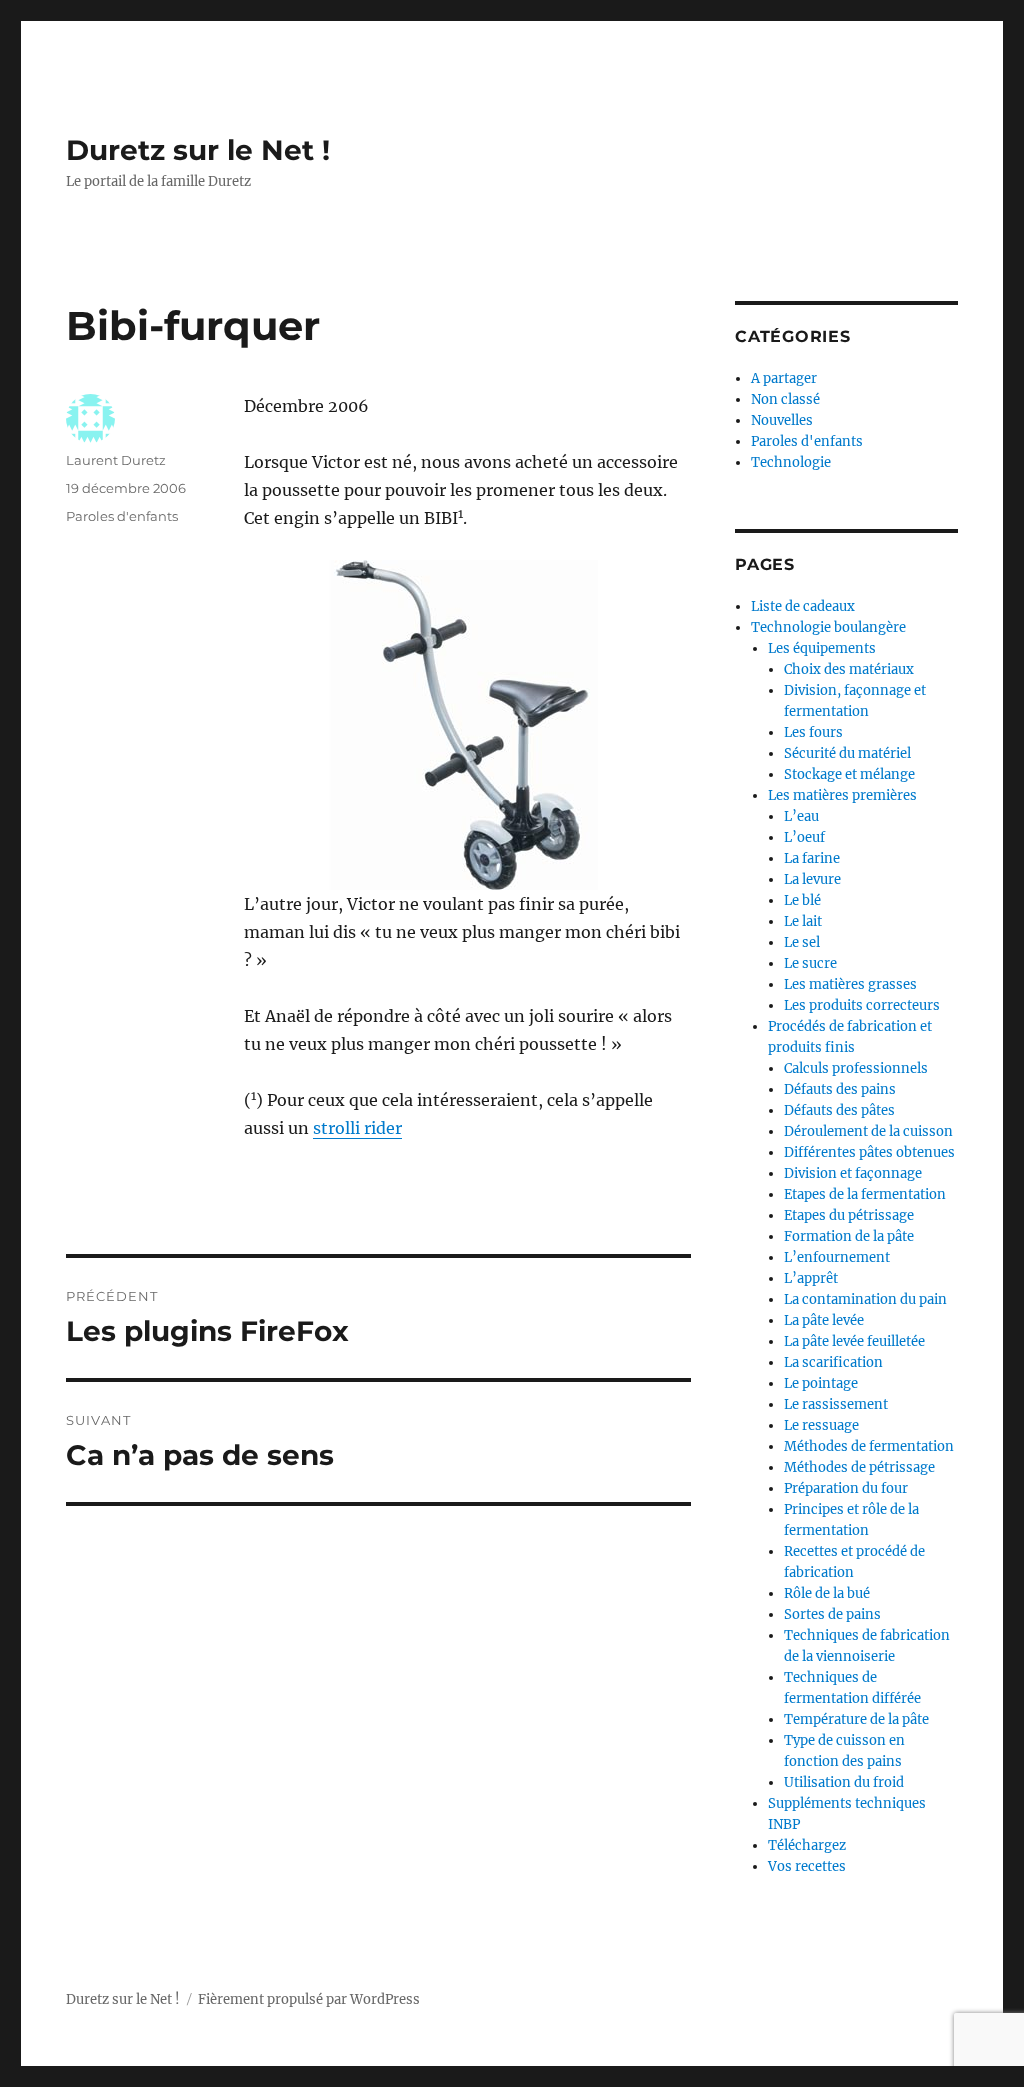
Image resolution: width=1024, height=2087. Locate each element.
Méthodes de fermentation (869, 1446)
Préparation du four (846, 1488)
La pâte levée (824, 1320)
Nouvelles (782, 420)
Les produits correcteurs (862, 1005)
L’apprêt (811, 1278)
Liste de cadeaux (803, 606)
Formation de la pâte (849, 1236)
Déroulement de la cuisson (868, 1131)
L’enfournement (837, 1257)
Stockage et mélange (849, 774)
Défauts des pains (840, 1089)
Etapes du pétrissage (849, 1215)
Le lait (803, 921)
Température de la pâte (856, 1719)
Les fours (813, 732)
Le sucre (810, 963)
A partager (784, 378)
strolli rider (357, 1128)
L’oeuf (804, 837)
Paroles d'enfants (122, 516)
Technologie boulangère (828, 627)
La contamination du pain (865, 1299)
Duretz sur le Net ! (198, 150)
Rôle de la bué (827, 1593)
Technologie (791, 462)
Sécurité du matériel (847, 753)
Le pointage (821, 1383)
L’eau (801, 816)
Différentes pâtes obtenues (869, 1152)
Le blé (802, 900)
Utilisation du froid (844, 1782)
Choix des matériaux (849, 669)
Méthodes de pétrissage (859, 1467)
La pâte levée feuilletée (854, 1341)
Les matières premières (842, 795)
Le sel (802, 942)
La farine (812, 858)
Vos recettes (807, 1866)
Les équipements (822, 648)
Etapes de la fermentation (865, 1194)
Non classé (785, 399)
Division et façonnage (853, 1173)
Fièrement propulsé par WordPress (309, 1999)
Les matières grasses (850, 984)
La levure (812, 879)
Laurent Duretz (116, 460)
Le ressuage (821, 1425)
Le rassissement (836, 1404)
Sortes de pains (832, 1614)
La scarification (833, 1362)
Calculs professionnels (856, 1068)
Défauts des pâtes (839, 1110)
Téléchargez (807, 1845)
